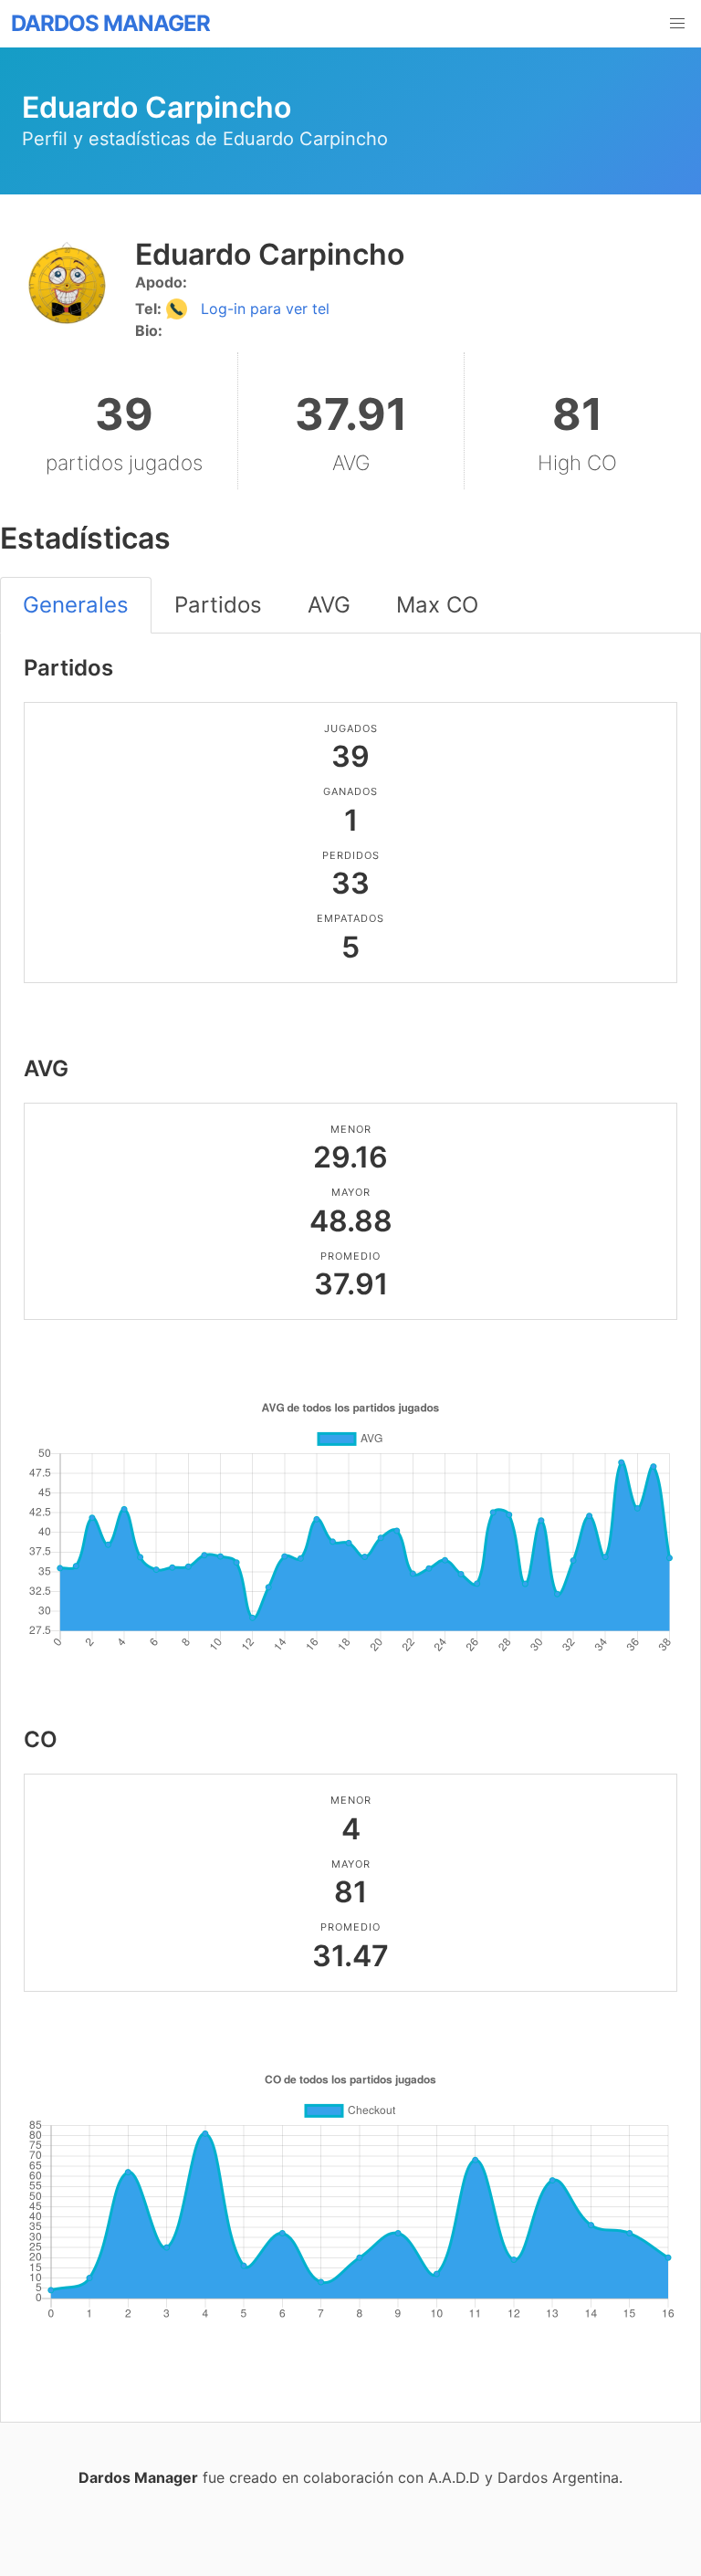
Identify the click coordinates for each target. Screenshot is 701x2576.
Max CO (437, 605)
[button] (677, 24)
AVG (329, 605)
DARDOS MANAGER (110, 23)
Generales (76, 605)
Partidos (218, 605)
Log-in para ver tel (263, 309)
